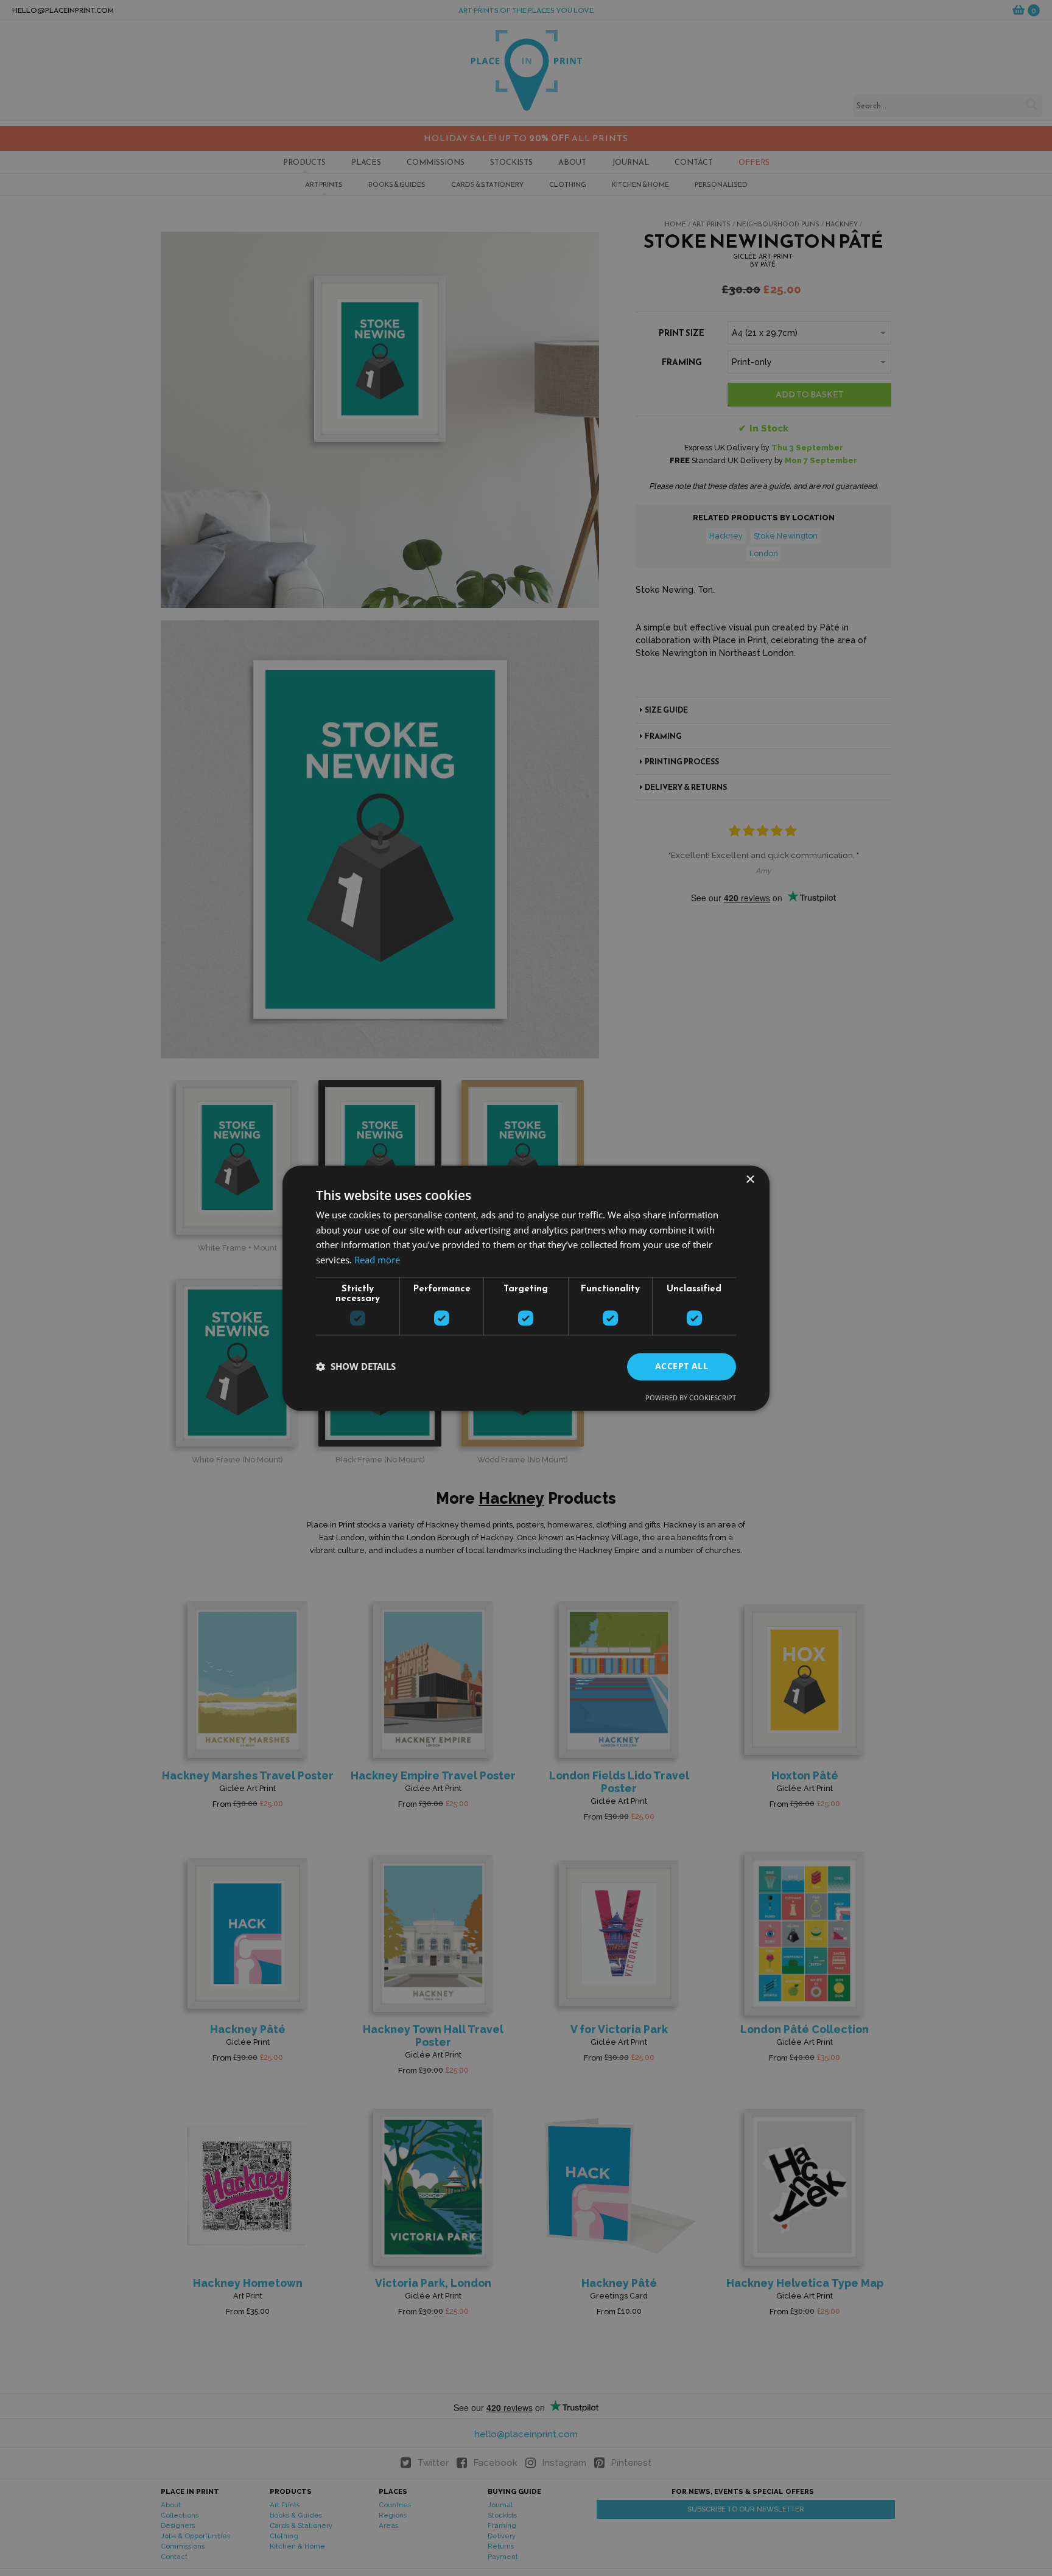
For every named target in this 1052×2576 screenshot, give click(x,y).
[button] (356, 1367)
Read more (377, 1260)
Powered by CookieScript (691, 1398)
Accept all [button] (682, 1366)
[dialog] (526, 1288)
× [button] (750, 1180)
